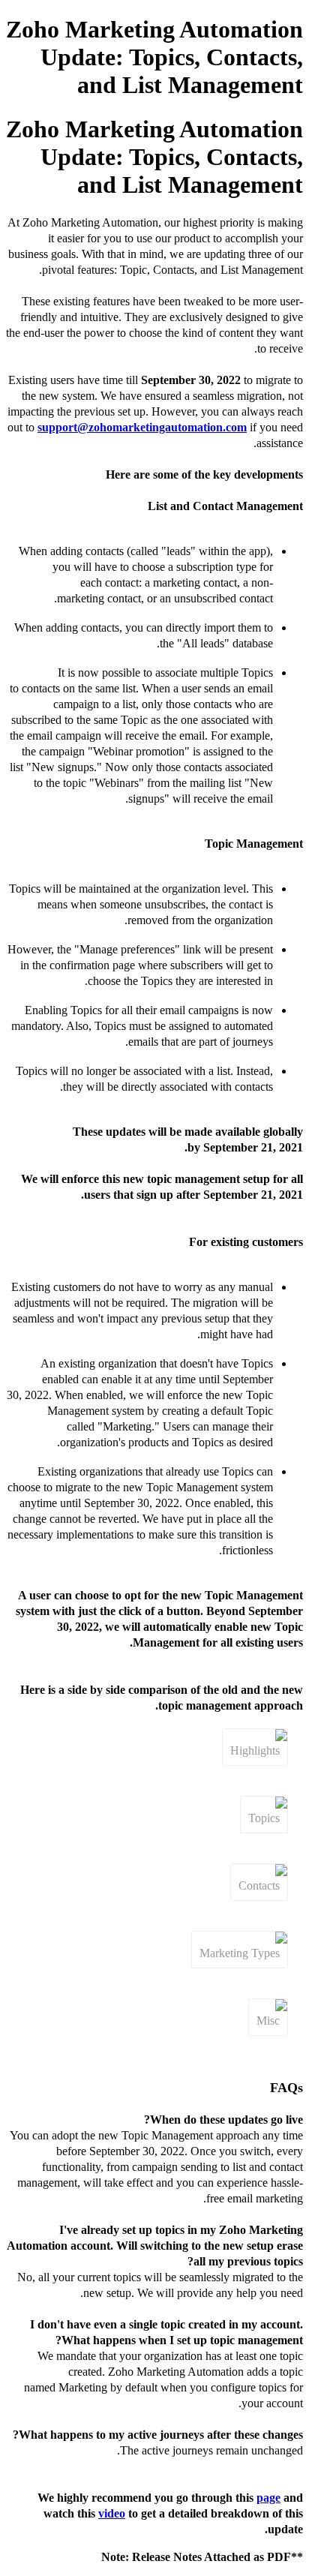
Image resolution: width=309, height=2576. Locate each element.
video (112, 2513)
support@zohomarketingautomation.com (142, 427)
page (268, 2498)
